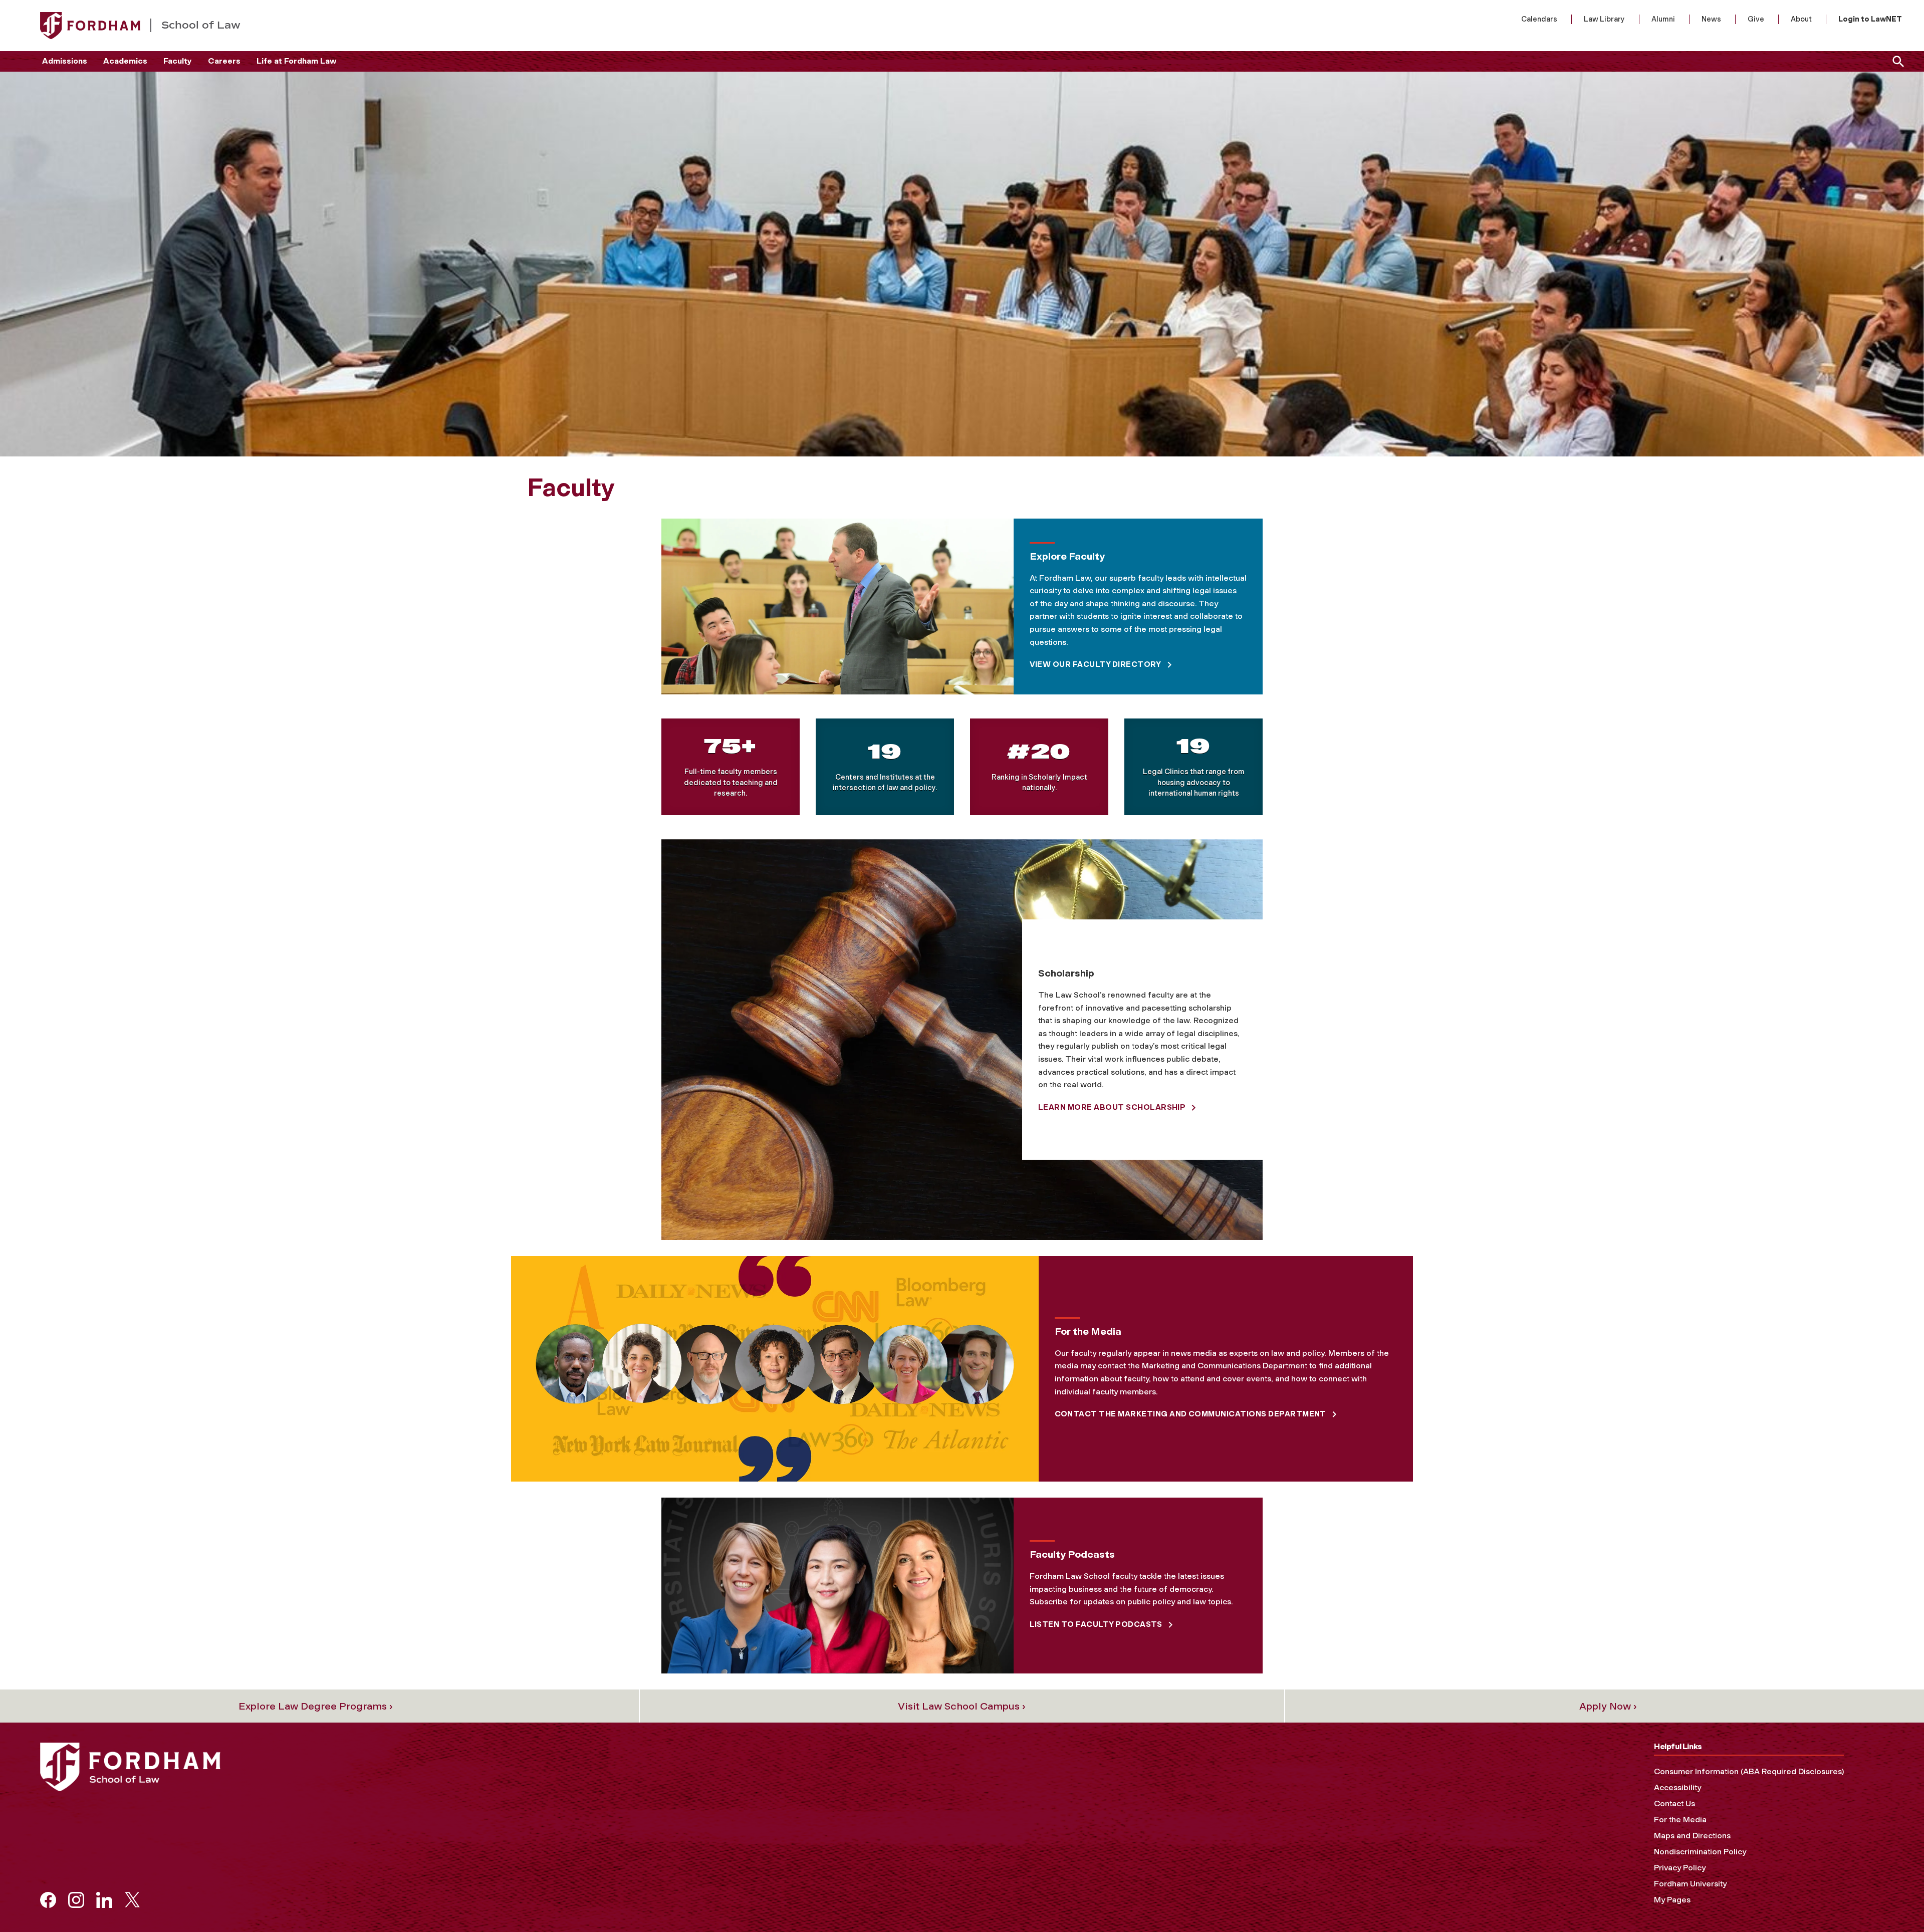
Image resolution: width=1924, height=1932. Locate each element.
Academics (125, 61)
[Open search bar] (1896, 61)
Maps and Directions (1692, 1836)
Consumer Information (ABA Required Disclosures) (1749, 1771)
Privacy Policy (1680, 1868)
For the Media (1680, 1820)
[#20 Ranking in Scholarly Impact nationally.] (1039, 767)
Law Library (1604, 19)
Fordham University (1690, 1884)
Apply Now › (1608, 1706)
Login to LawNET (1870, 19)
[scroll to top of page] (1894, 1902)
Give (1756, 19)
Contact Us (1674, 1803)
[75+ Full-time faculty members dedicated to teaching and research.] (731, 767)
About (1801, 19)
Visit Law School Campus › (962, 1706)
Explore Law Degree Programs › (316, 1706)
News (1711, 19)
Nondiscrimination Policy (1700, 1852)
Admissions (65, 61)
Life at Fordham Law (296, 61)
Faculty (178, 61)
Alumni (1663, 19)
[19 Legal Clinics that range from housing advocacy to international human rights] (1193, 767)
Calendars (1539, 19)
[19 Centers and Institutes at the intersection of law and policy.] (885, 767)
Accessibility (1677, 1787)
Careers (224, 61)
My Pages (1672, 1900)
